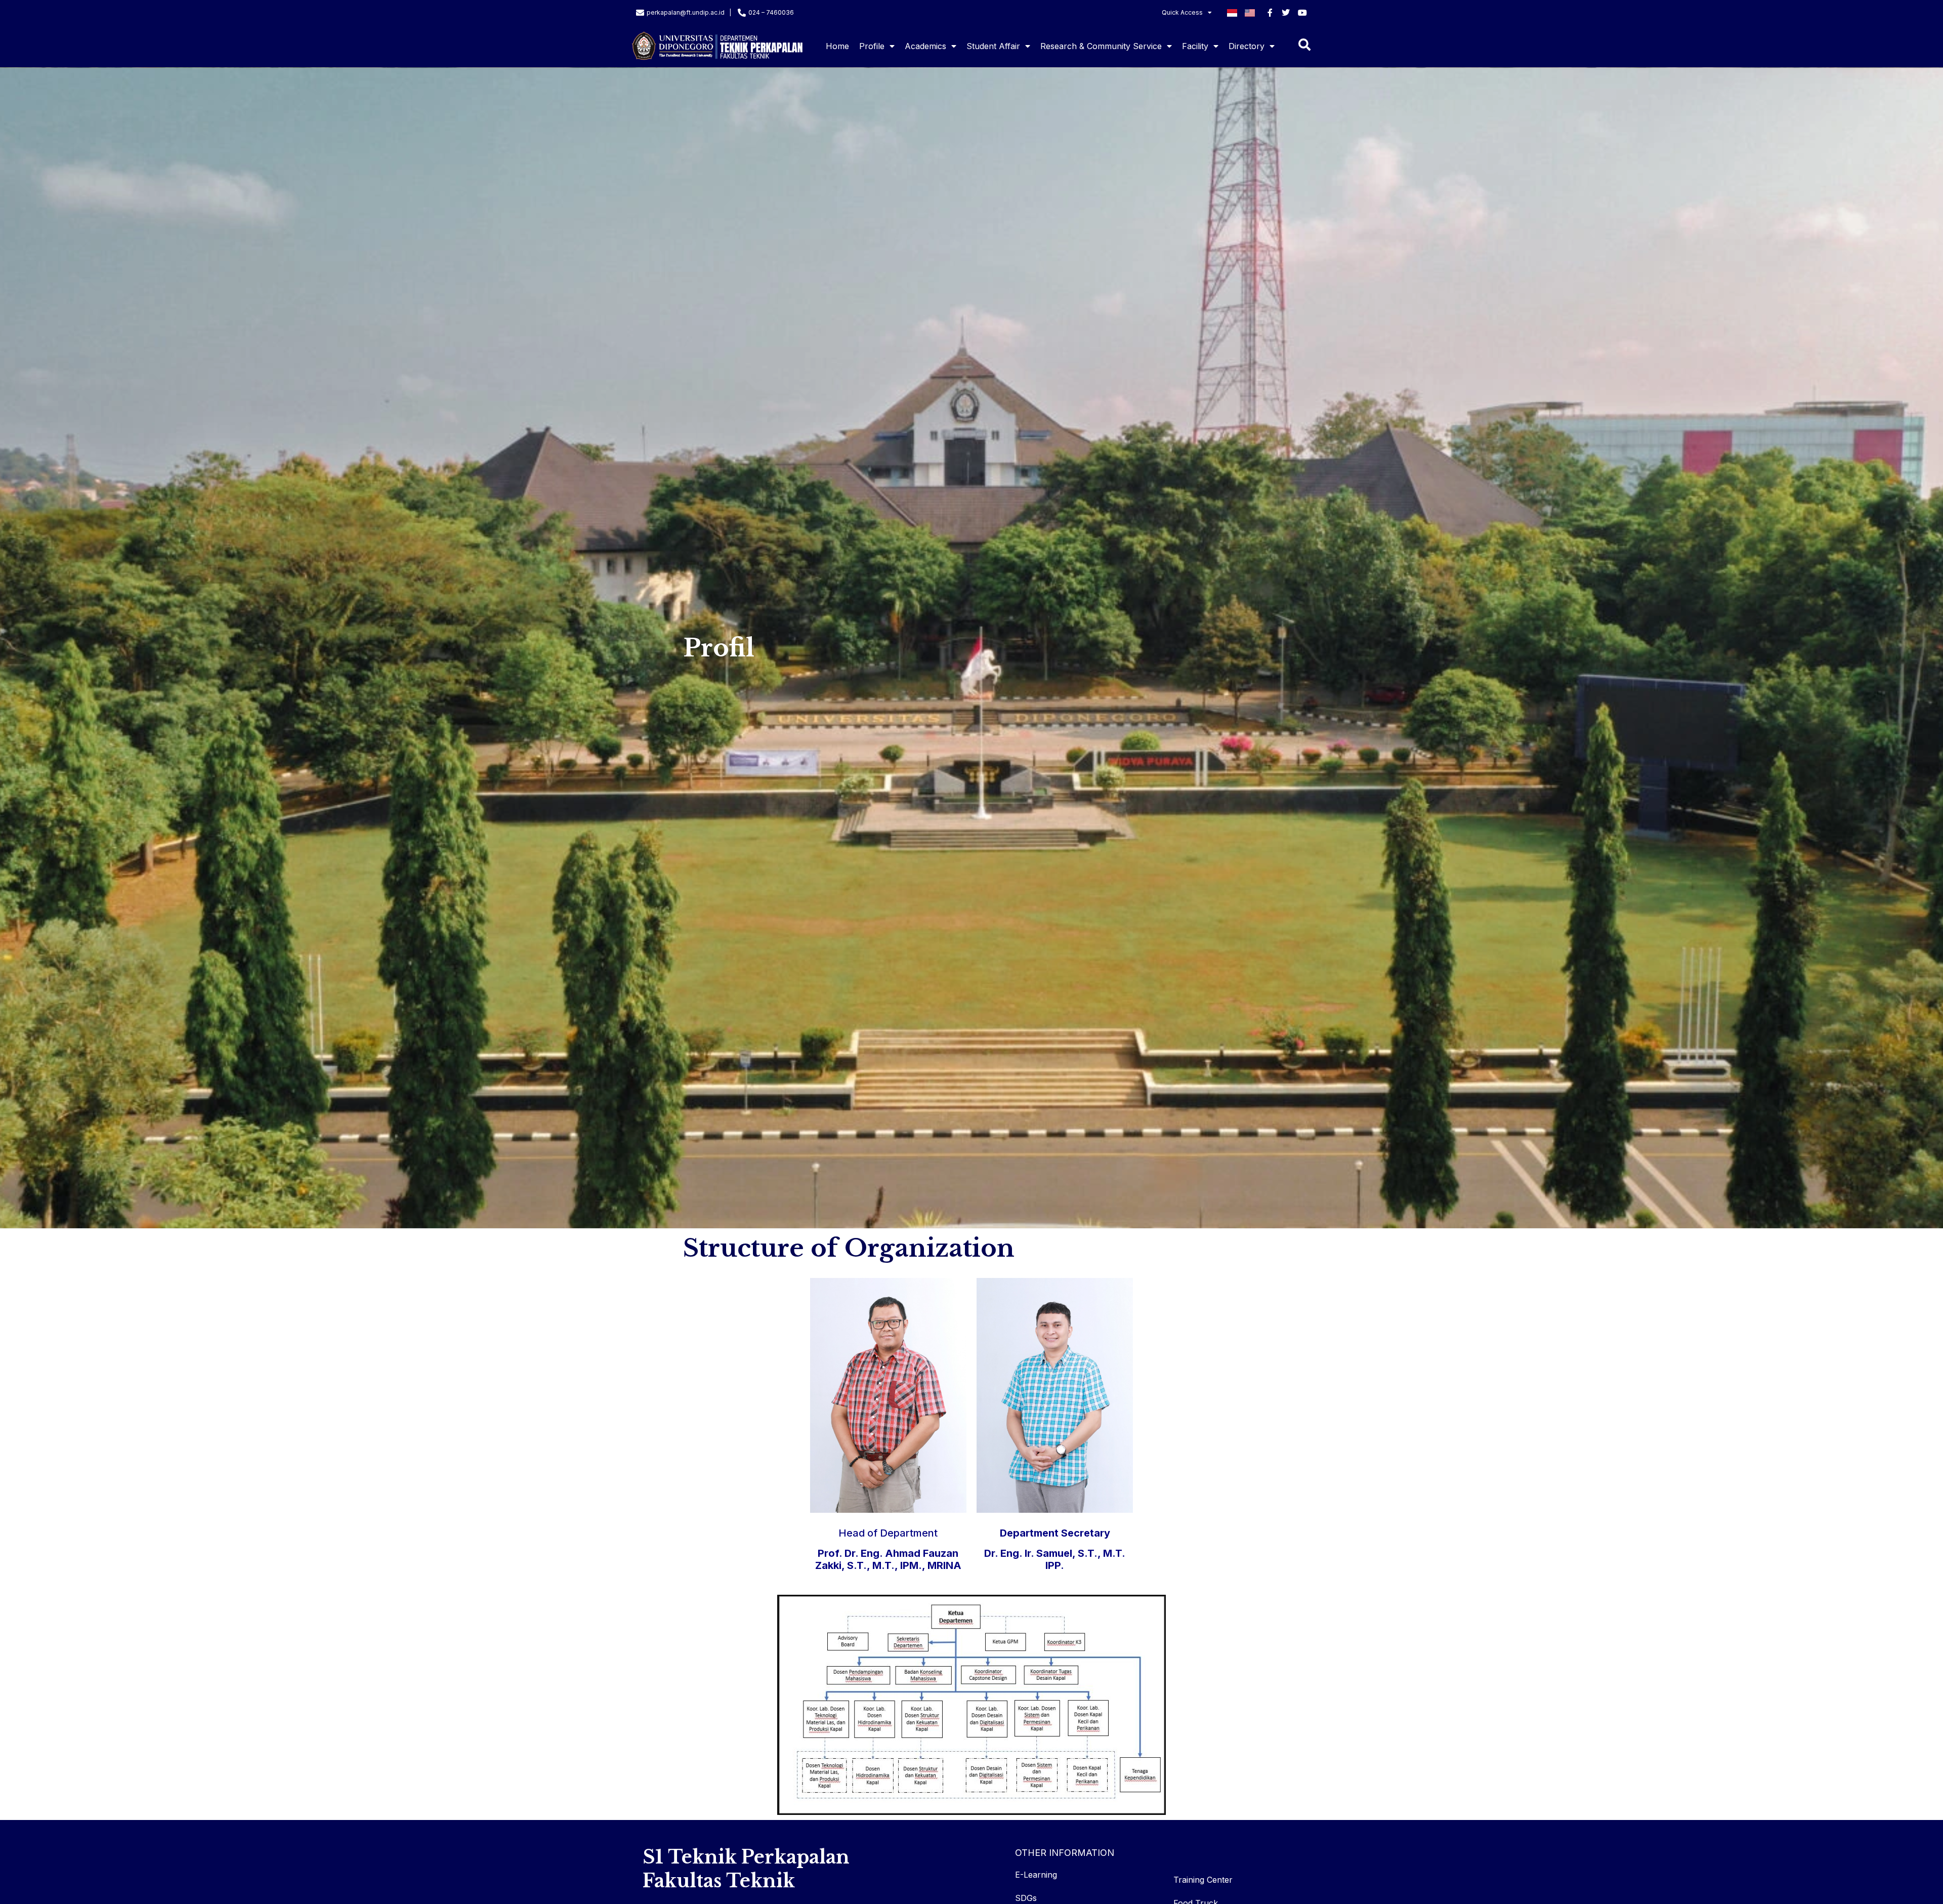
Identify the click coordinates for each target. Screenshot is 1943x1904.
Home (837, 46)
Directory (1247, 46)
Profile (872, 46)
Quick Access (1182, 12)
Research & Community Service (1101, 46)
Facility (1195, 46)
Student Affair (993, 46)
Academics (925, 46)
